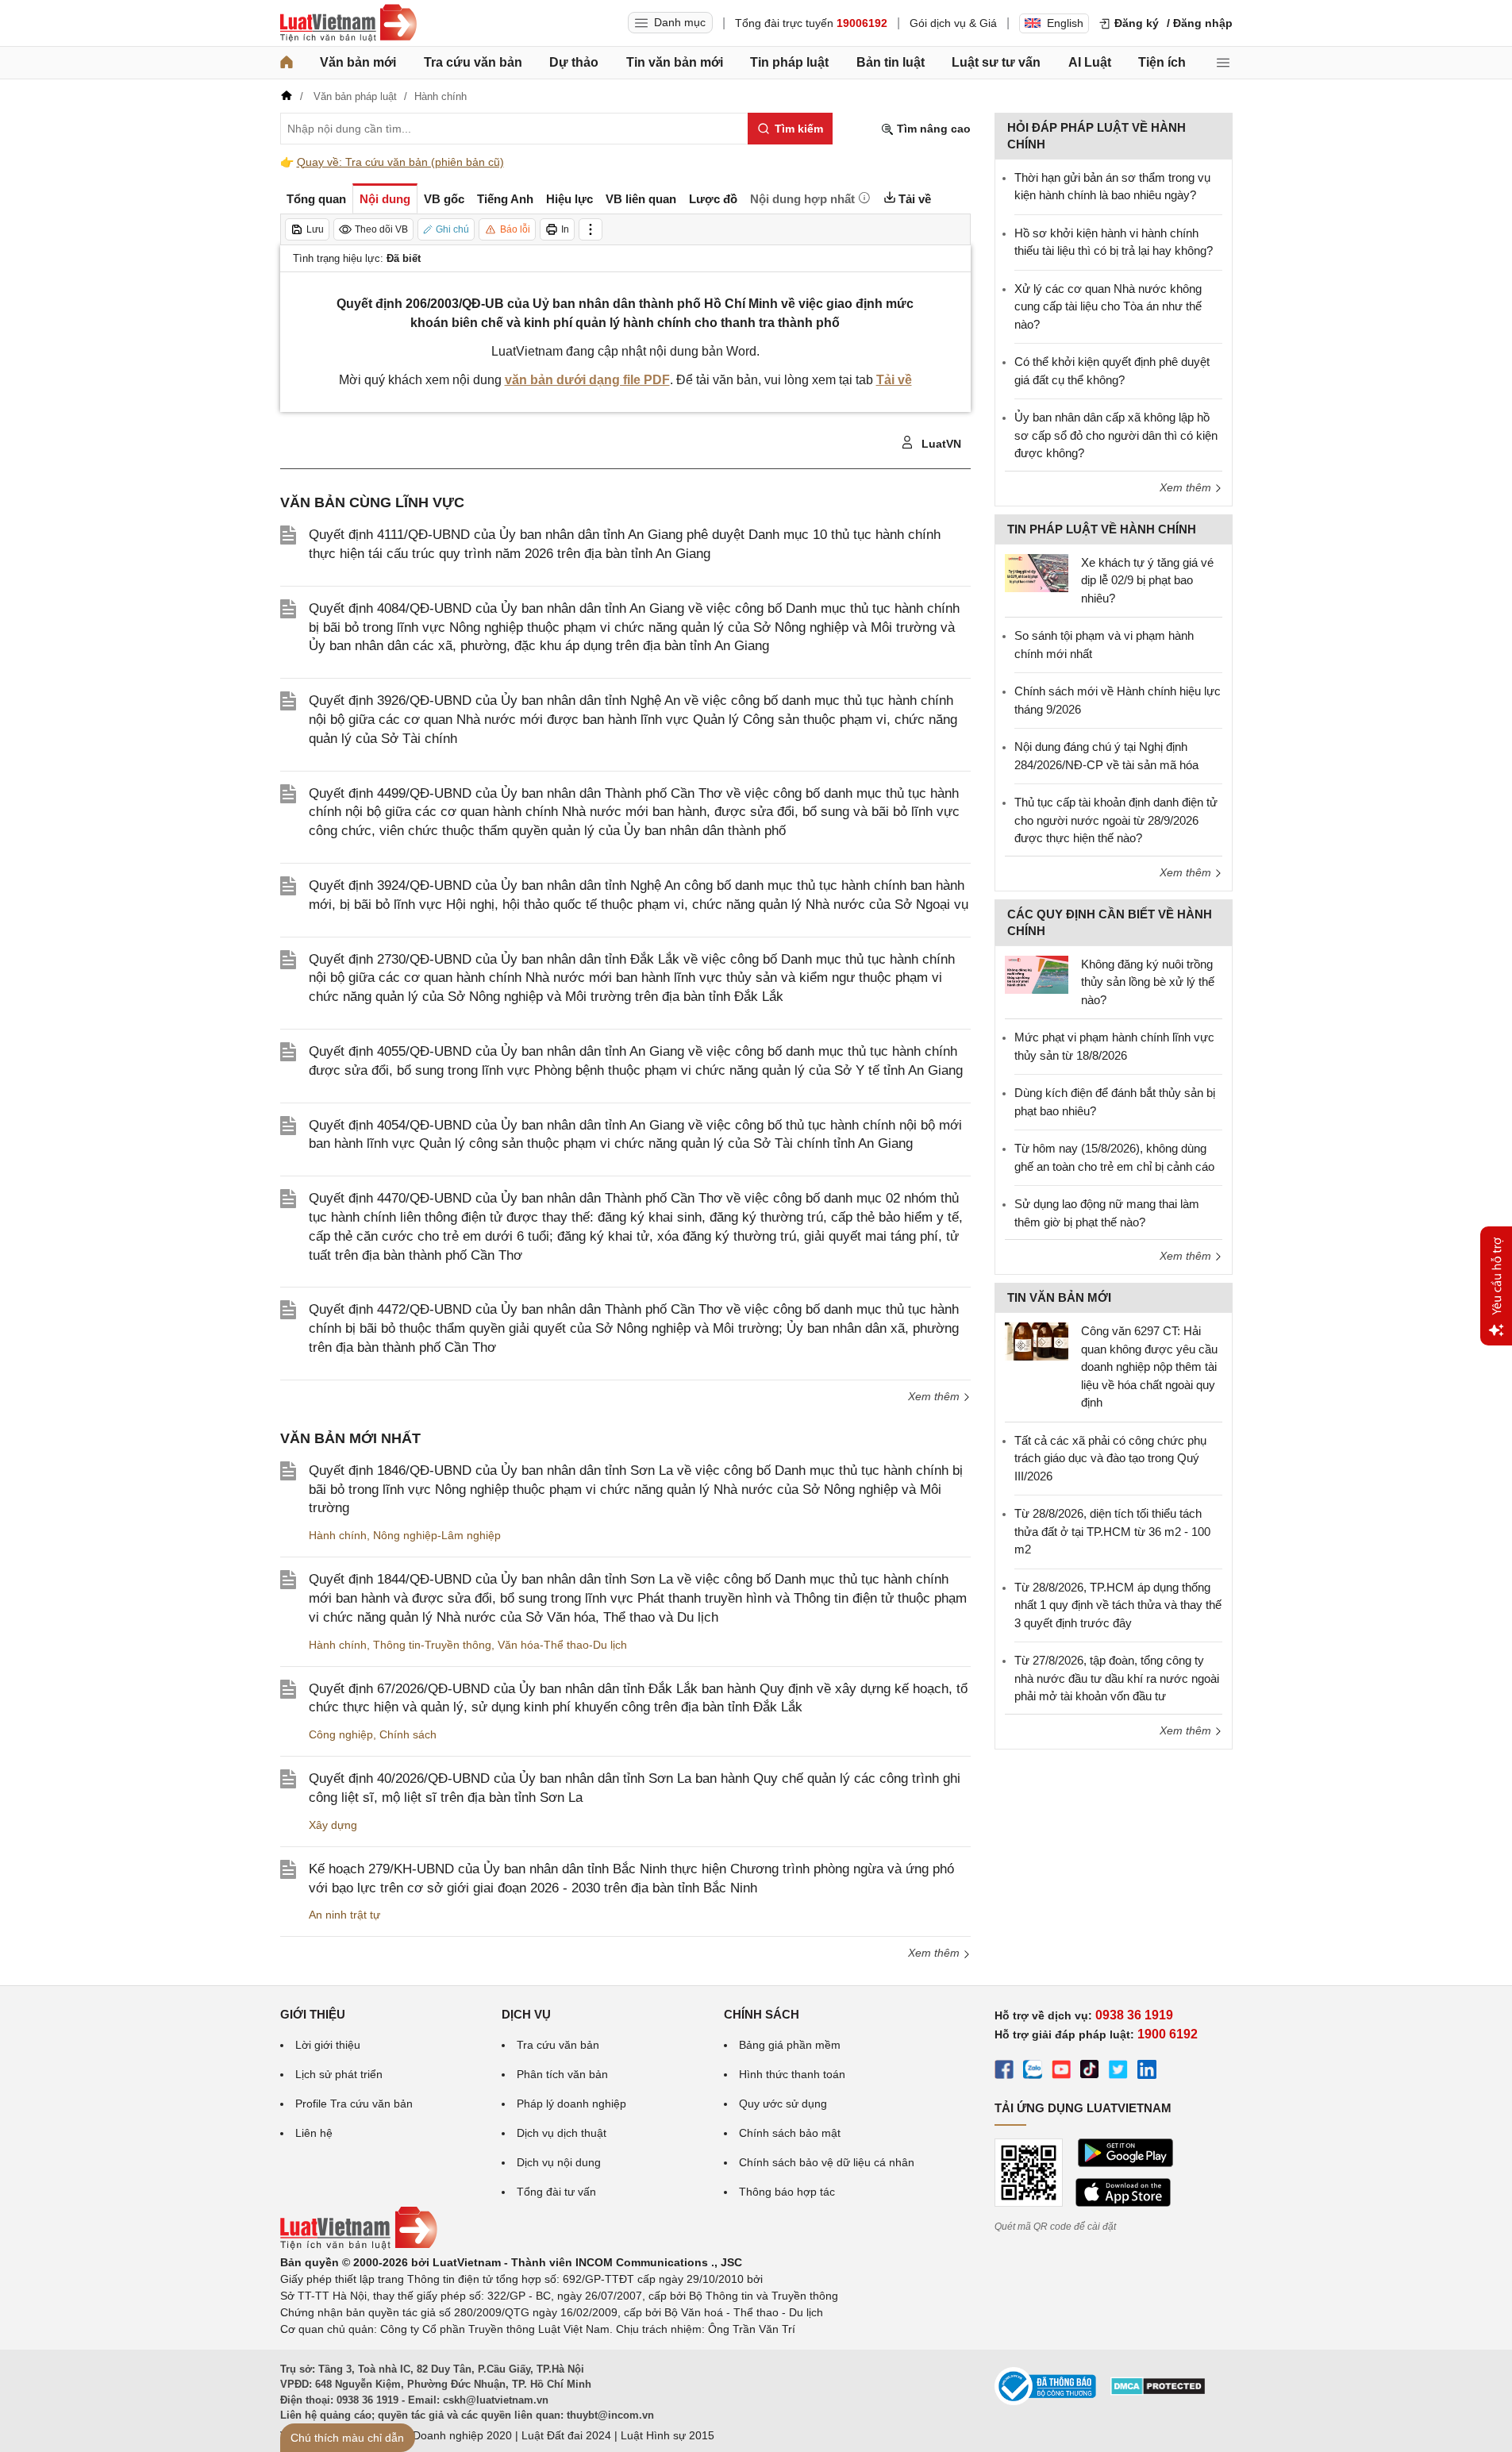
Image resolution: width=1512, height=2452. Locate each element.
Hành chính (338, 1535)
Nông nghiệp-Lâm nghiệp (437, 1535)
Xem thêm (935, 1396)
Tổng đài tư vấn (556, 2192)
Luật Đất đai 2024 (566, 2435)
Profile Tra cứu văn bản (354, 2104)
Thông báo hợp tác (787, 2192)
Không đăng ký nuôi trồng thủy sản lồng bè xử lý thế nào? (1148, 982)
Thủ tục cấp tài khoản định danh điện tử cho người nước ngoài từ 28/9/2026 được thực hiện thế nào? (1116, 820)
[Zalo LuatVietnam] (1033, 2072)
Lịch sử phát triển (339, 2074)
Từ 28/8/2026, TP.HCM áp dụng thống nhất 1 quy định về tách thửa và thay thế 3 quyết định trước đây (1118, 1605)
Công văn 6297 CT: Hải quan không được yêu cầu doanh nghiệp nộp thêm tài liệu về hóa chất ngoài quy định (1149, 1366)
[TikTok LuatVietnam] (1090, 2072)
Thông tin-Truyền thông (432, 1645)
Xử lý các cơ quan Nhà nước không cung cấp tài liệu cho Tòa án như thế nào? (1108, 306)
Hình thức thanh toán (792, 2074)
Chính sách (408, 1734)
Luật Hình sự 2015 (668, 2435)
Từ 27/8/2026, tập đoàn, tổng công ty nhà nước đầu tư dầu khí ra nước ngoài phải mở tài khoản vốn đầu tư (1117, 1678)
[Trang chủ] (287, 63)
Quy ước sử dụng (783, 2104)
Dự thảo (574, 62)
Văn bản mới (358, 62)
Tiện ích (1162, 62)
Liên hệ (314, 2133)
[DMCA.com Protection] (1158, 2392)
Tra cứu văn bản (473, 62)
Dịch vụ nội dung (559, 2162)
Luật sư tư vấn (996, 62)
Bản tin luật (891, 62)
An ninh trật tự (344, 1915)
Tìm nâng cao (932, 129)
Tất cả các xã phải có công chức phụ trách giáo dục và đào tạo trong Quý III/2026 (1110, 1458)
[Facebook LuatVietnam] (1004, 2072)
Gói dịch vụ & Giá (953, 23)
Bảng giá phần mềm (790, 2045)
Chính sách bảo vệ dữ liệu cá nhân (827, 2162)
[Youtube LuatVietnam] (1061, 2072)
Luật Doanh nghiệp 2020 (450, 2435)
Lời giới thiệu (328, 2045)
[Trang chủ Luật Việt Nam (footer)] (359, 2246)
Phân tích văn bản (562, 2074)
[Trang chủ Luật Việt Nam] (348, 23)
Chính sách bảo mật (790, 2133)
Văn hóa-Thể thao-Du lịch (562, 1645)
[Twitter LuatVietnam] (1118, 2072)
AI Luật (1090, 62)
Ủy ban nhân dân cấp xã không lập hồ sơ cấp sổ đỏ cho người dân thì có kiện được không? (1116, 435)
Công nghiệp (341, 1734)
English (1065, 23)
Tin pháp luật (789, 62)
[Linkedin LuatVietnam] (1147, 2072)
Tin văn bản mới (675, 62)
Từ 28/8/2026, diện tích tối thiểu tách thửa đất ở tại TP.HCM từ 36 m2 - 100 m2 (1112, 1531)
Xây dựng (333, 1825)
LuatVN (940, 444)
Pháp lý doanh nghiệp (571, 2104)
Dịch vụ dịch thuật (562, 2133)
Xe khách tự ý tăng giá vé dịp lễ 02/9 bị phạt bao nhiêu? (1147, 580)
